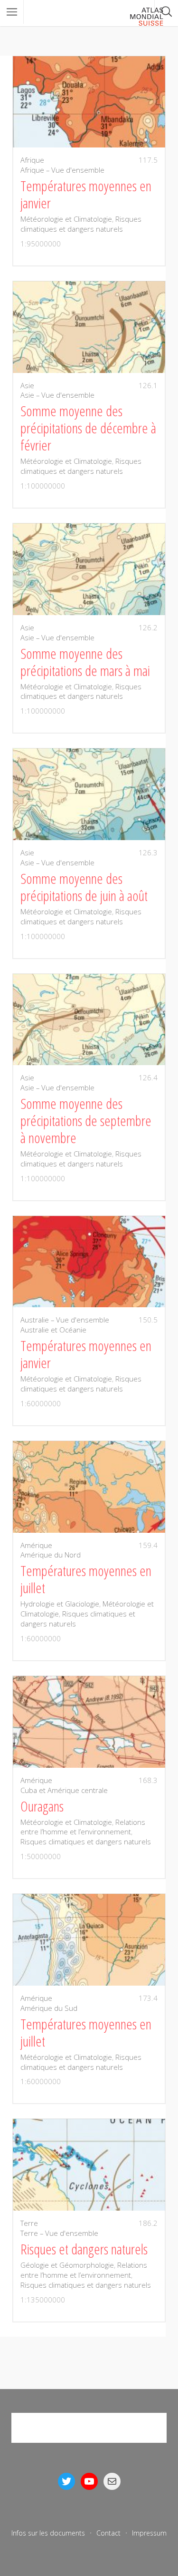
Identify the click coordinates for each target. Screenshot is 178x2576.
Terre (29, 2223)
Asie (27, 385)
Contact (108, 2533)
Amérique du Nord (51, 1555)
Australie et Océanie (53, 1330)
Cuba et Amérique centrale (64, 1790)
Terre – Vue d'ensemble (59, 2233)
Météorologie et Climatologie (66, 219)
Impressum (149, 2533)
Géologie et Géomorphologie (67, 2265)
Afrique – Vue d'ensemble (62, 170)
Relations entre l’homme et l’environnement (83, 1827)
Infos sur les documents (48, 2533)
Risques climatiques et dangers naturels (81, 224)
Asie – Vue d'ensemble (57, 395)
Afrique (32, 160)
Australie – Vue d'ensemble (65, 1320)
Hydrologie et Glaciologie (60, 1604)
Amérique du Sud (49, 2008)
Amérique (36, 1545)
